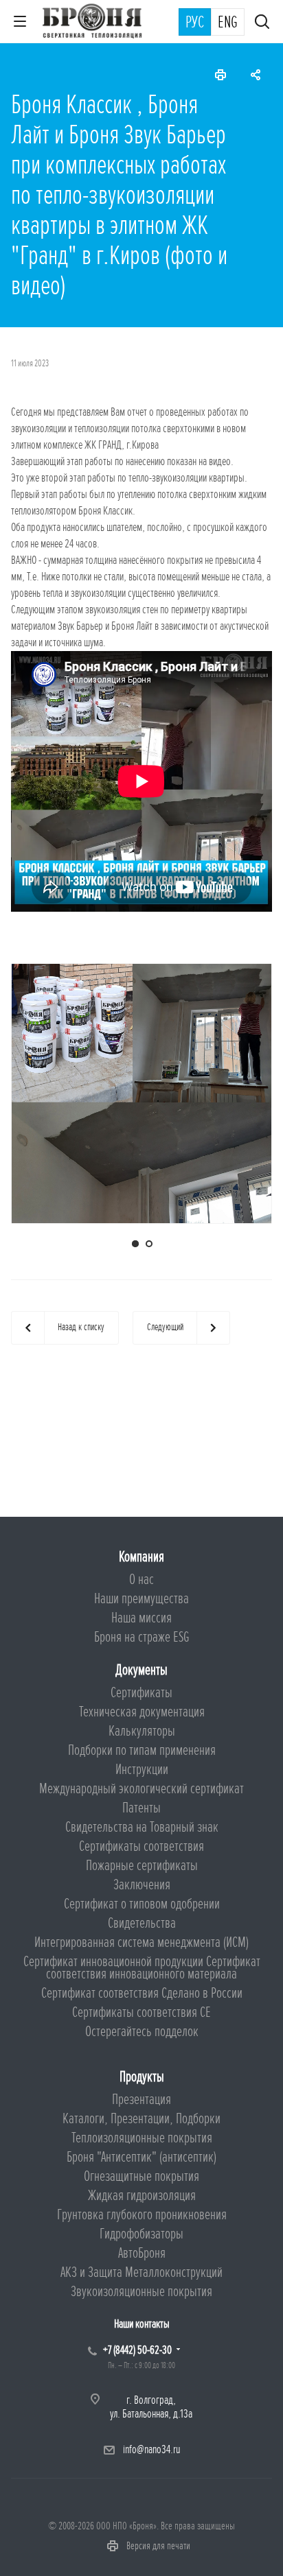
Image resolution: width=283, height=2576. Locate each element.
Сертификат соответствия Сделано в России (142, 1993)
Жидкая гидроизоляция (142, 2196)
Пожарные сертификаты (142, 1866)
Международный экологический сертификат (141, 1789)
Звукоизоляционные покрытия (141, 2292)
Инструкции (142, 1770)
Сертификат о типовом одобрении (142, 1904)
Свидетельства (142, 1923)
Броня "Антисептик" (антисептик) (141, 2157)
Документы (141, 1670)
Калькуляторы (142, 1731)
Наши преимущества (141, 1599)
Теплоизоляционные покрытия (142, 2138)
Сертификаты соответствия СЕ (141, 2012)
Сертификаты (141, 1693)
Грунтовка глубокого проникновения (142, 2215)
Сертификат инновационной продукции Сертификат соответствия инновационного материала (142, 1968)
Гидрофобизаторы (141, 2234)
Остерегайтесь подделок (142, 2032)
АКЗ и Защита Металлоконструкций (141, 2272)
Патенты (141, 1808)
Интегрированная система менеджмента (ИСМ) (141, 1942)
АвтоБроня (142, 2253)
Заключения (142, 1885)
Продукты (142, 2077)
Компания (141, 1557)
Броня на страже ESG (142, 1637)
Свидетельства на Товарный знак (142, 1827)
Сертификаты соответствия (141, 1846)
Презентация (141, 2100)
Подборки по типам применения (142, 1750)
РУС (195, 23)
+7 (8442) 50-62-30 (137, 2350)
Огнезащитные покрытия (141, 2176)
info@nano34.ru (151, 2449)
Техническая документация (142, 1712)
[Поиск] (262, 23)
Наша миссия (141, 1618)
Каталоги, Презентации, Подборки (141, 2119)
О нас (141, 1580)
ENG (228, 23)
